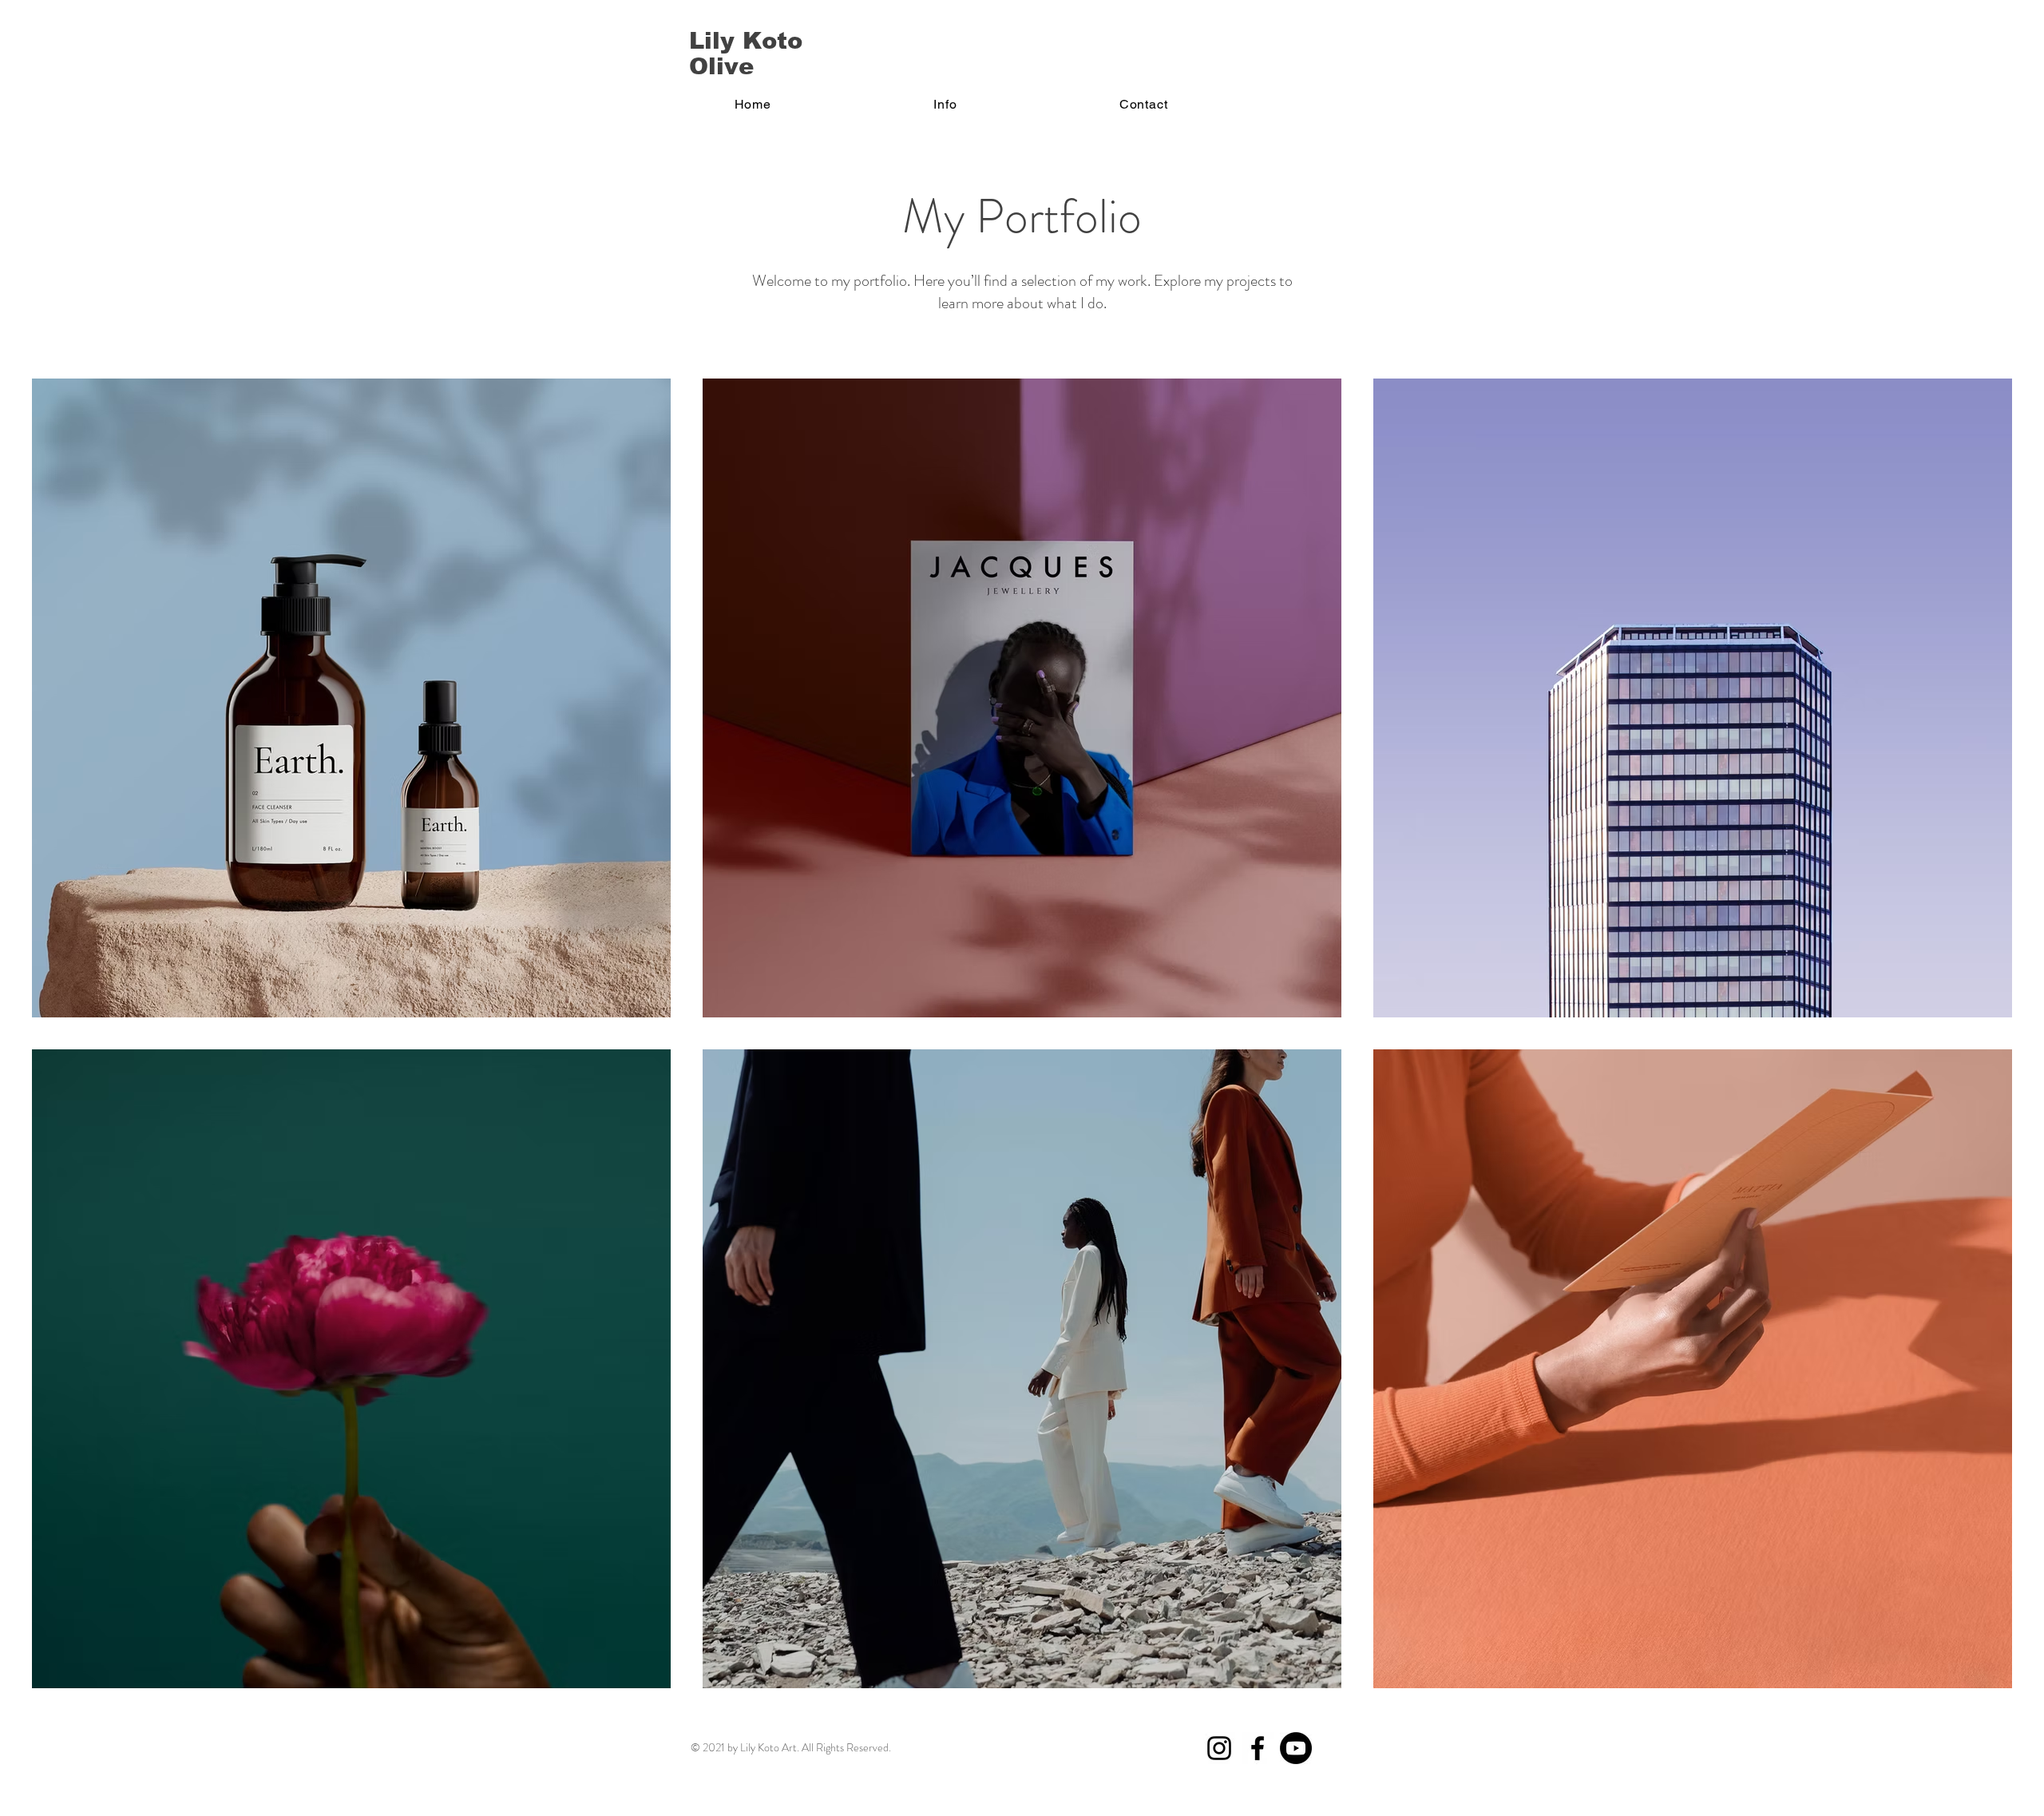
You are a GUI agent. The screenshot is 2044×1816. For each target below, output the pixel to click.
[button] (946, 104)
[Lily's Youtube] (1296, 1748)
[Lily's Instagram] (1219, 1748)
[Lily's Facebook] (1258, 1748)
